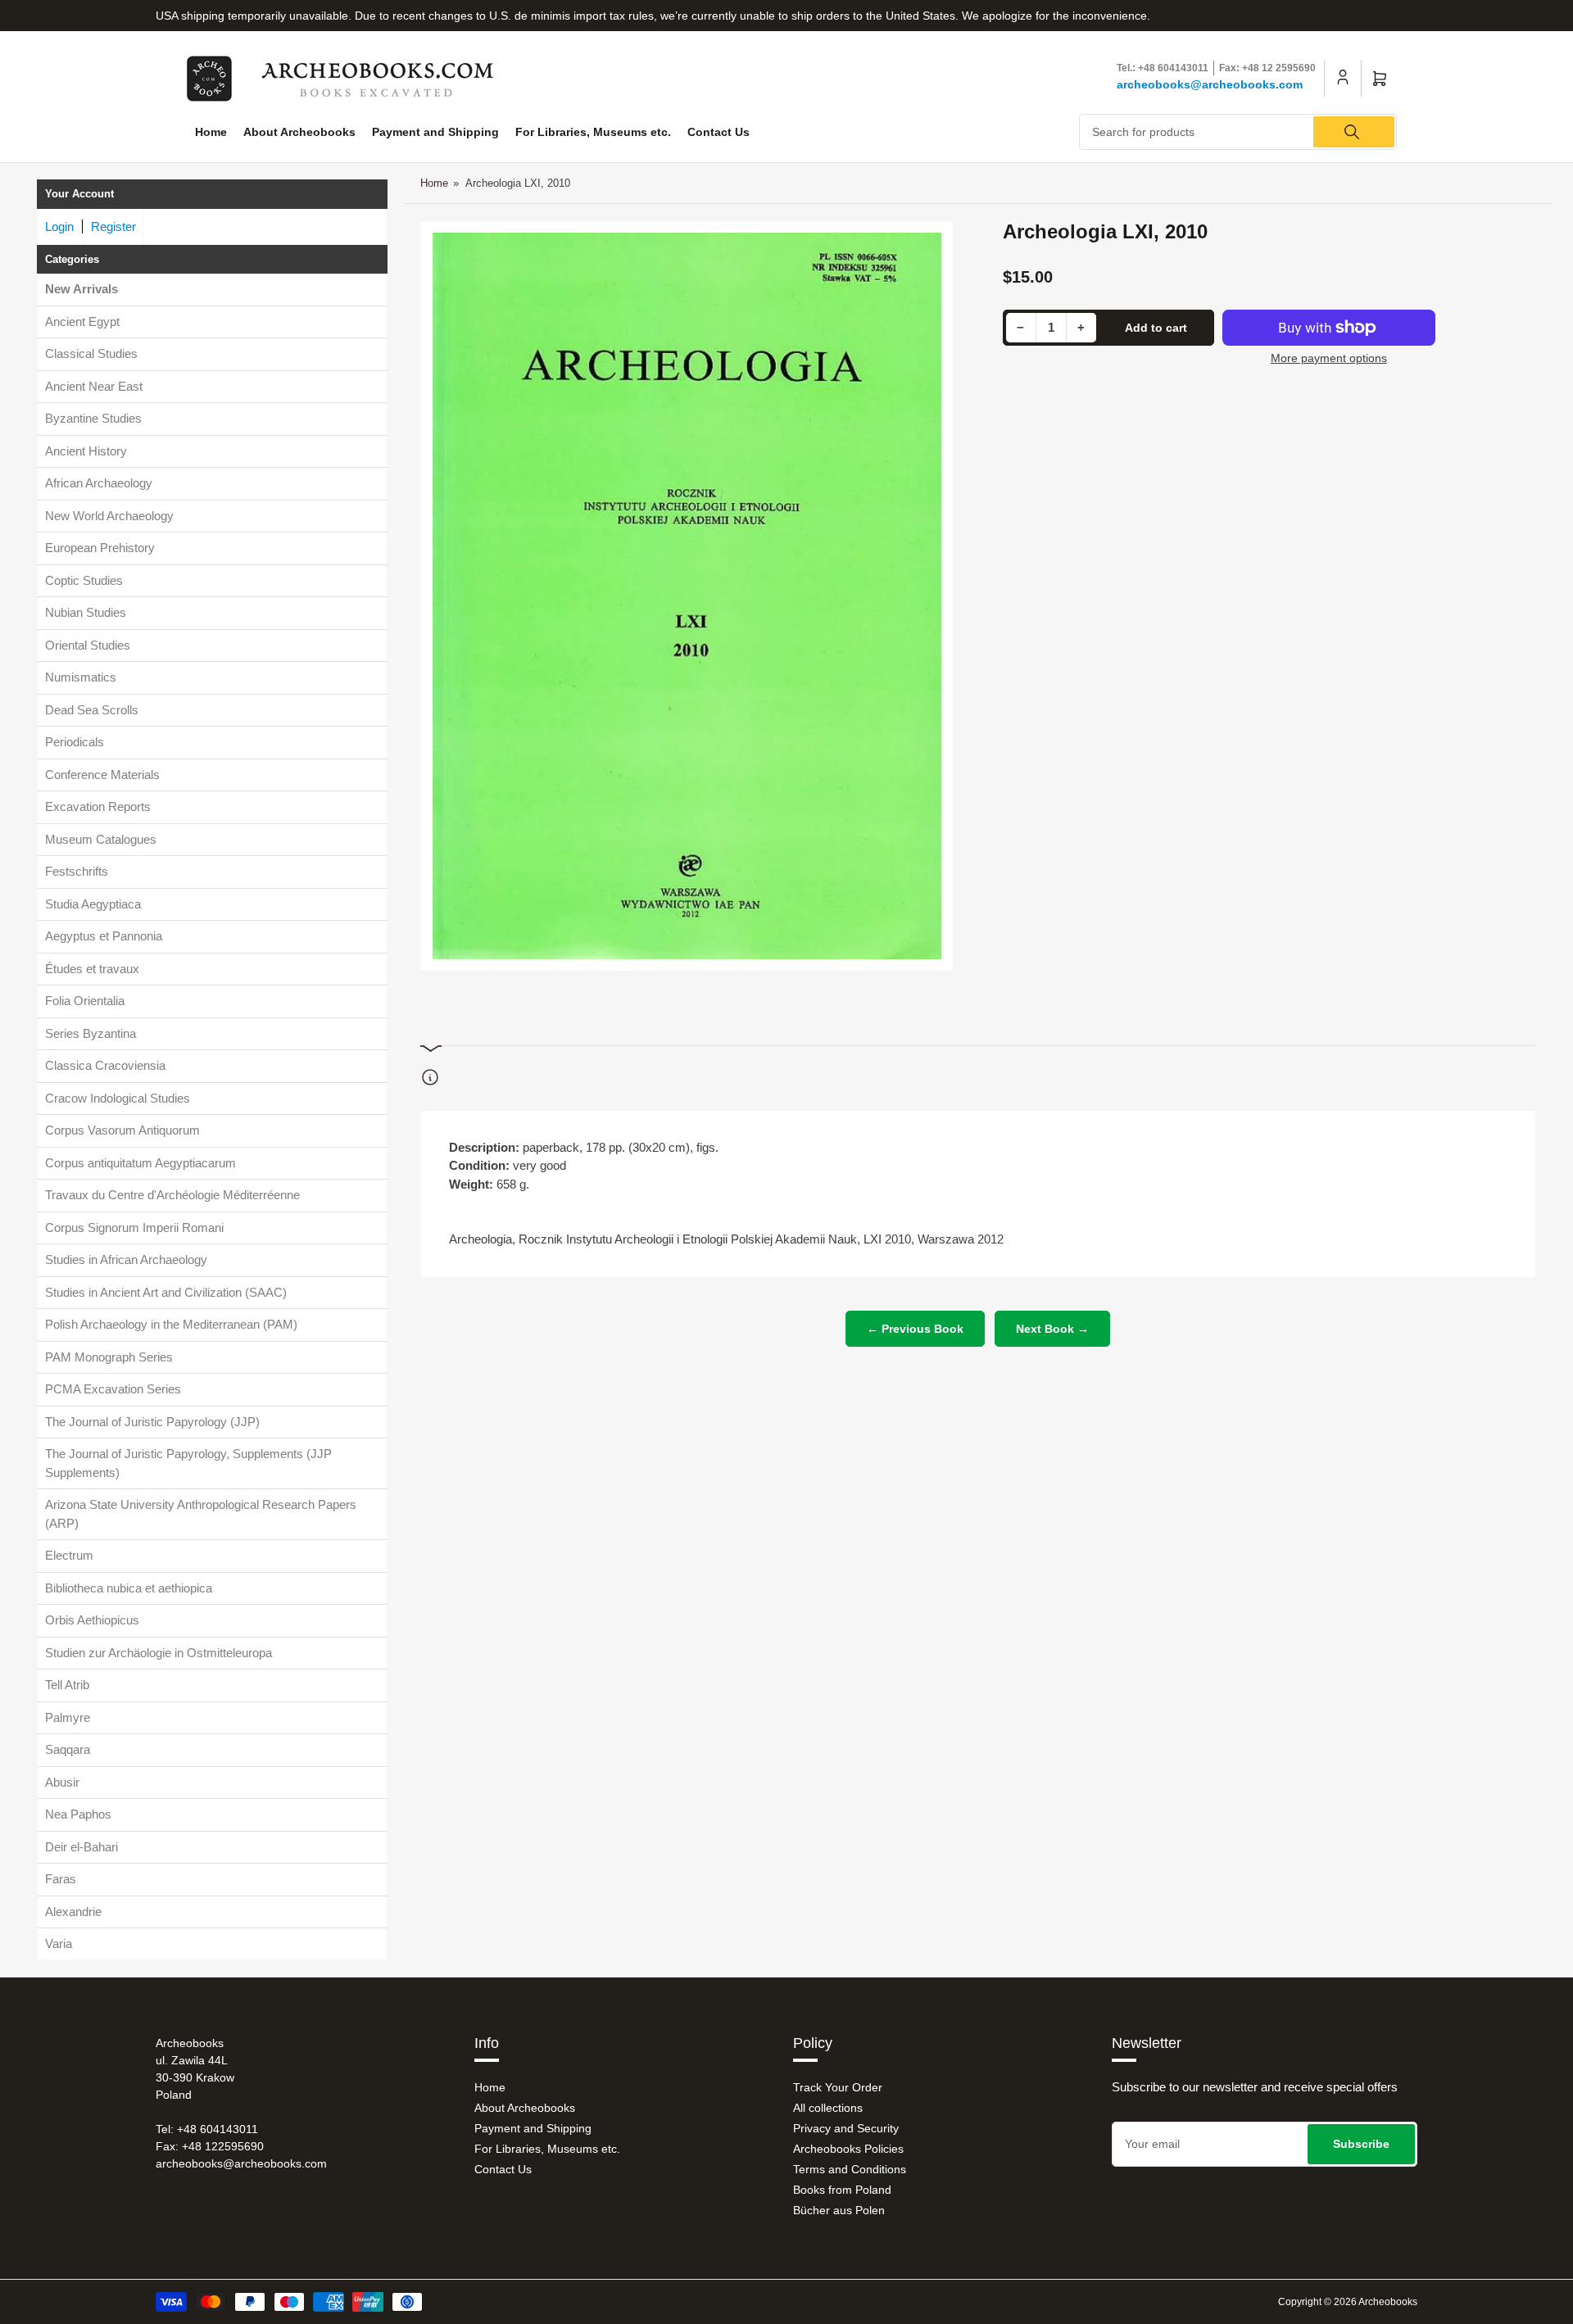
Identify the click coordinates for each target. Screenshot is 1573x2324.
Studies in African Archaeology (126, 1259)
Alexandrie (73, 1912)
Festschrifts (77, 871)
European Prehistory (100, 548)
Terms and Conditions (850, 2169)
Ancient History (86, 451)
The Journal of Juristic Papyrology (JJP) (152, 1422)
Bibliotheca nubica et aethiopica (129, 1588)
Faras (61, 1879)
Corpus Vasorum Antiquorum (122, 1130)
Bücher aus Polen (839, 2210)
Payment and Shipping (435, 132)
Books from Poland (842, 2190)
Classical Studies (91, 353)
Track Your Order (838, 2087)
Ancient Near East (94, 386)
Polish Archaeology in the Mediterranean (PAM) (171, 1324)
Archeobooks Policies (848, 2149)
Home (211, 132)
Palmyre (68, 1717)
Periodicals (75, 742)
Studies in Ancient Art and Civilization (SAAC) (166, 1292)
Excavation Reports (98, 806)
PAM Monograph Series (109, 1357)
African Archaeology (99, 483)
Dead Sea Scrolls (92, 710)
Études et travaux (92, 969)
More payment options (1329, 358)
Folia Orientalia (85, 1001)
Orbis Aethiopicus (92, 1620)
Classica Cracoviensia (105, 1065)
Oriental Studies (88, 645)
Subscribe (1361, 2144)
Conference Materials (102, 775)
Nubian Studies (86, 612)
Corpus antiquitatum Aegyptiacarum (141, 1163)
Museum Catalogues (101, 839)
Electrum (69, 1555)
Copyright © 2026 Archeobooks (1348, 2302)
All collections (828, 2108)
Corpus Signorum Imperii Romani (134, 1228)
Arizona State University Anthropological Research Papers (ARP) (201, 1514)
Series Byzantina (91, 1033)
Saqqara (68, 1749)
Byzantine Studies (93, 418)
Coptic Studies (84, 580)
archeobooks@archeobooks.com (1210, 84)
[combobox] (1238, 132)
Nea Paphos (78, 1814)
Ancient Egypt (82, 322)
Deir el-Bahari (82, 1847)
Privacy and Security (846, 2128)
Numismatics (81, 677)
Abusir (62, 1782)
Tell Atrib (67, 1685)
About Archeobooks (299, 132)
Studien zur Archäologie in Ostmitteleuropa (159, 1653)
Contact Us (719, 132)
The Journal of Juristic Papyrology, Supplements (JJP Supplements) (188, 1463)
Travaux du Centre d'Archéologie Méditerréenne (172, 1195)
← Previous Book (915, 1329)
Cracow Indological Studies (118, 1098)
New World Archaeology (109, 516)
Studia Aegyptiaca (93, 904)
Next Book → (1052, 1329)
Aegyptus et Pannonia (104, 936)
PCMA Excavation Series (113, 1389)
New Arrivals (82, 289)
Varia (59, 1943)
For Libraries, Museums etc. (593, 132)
